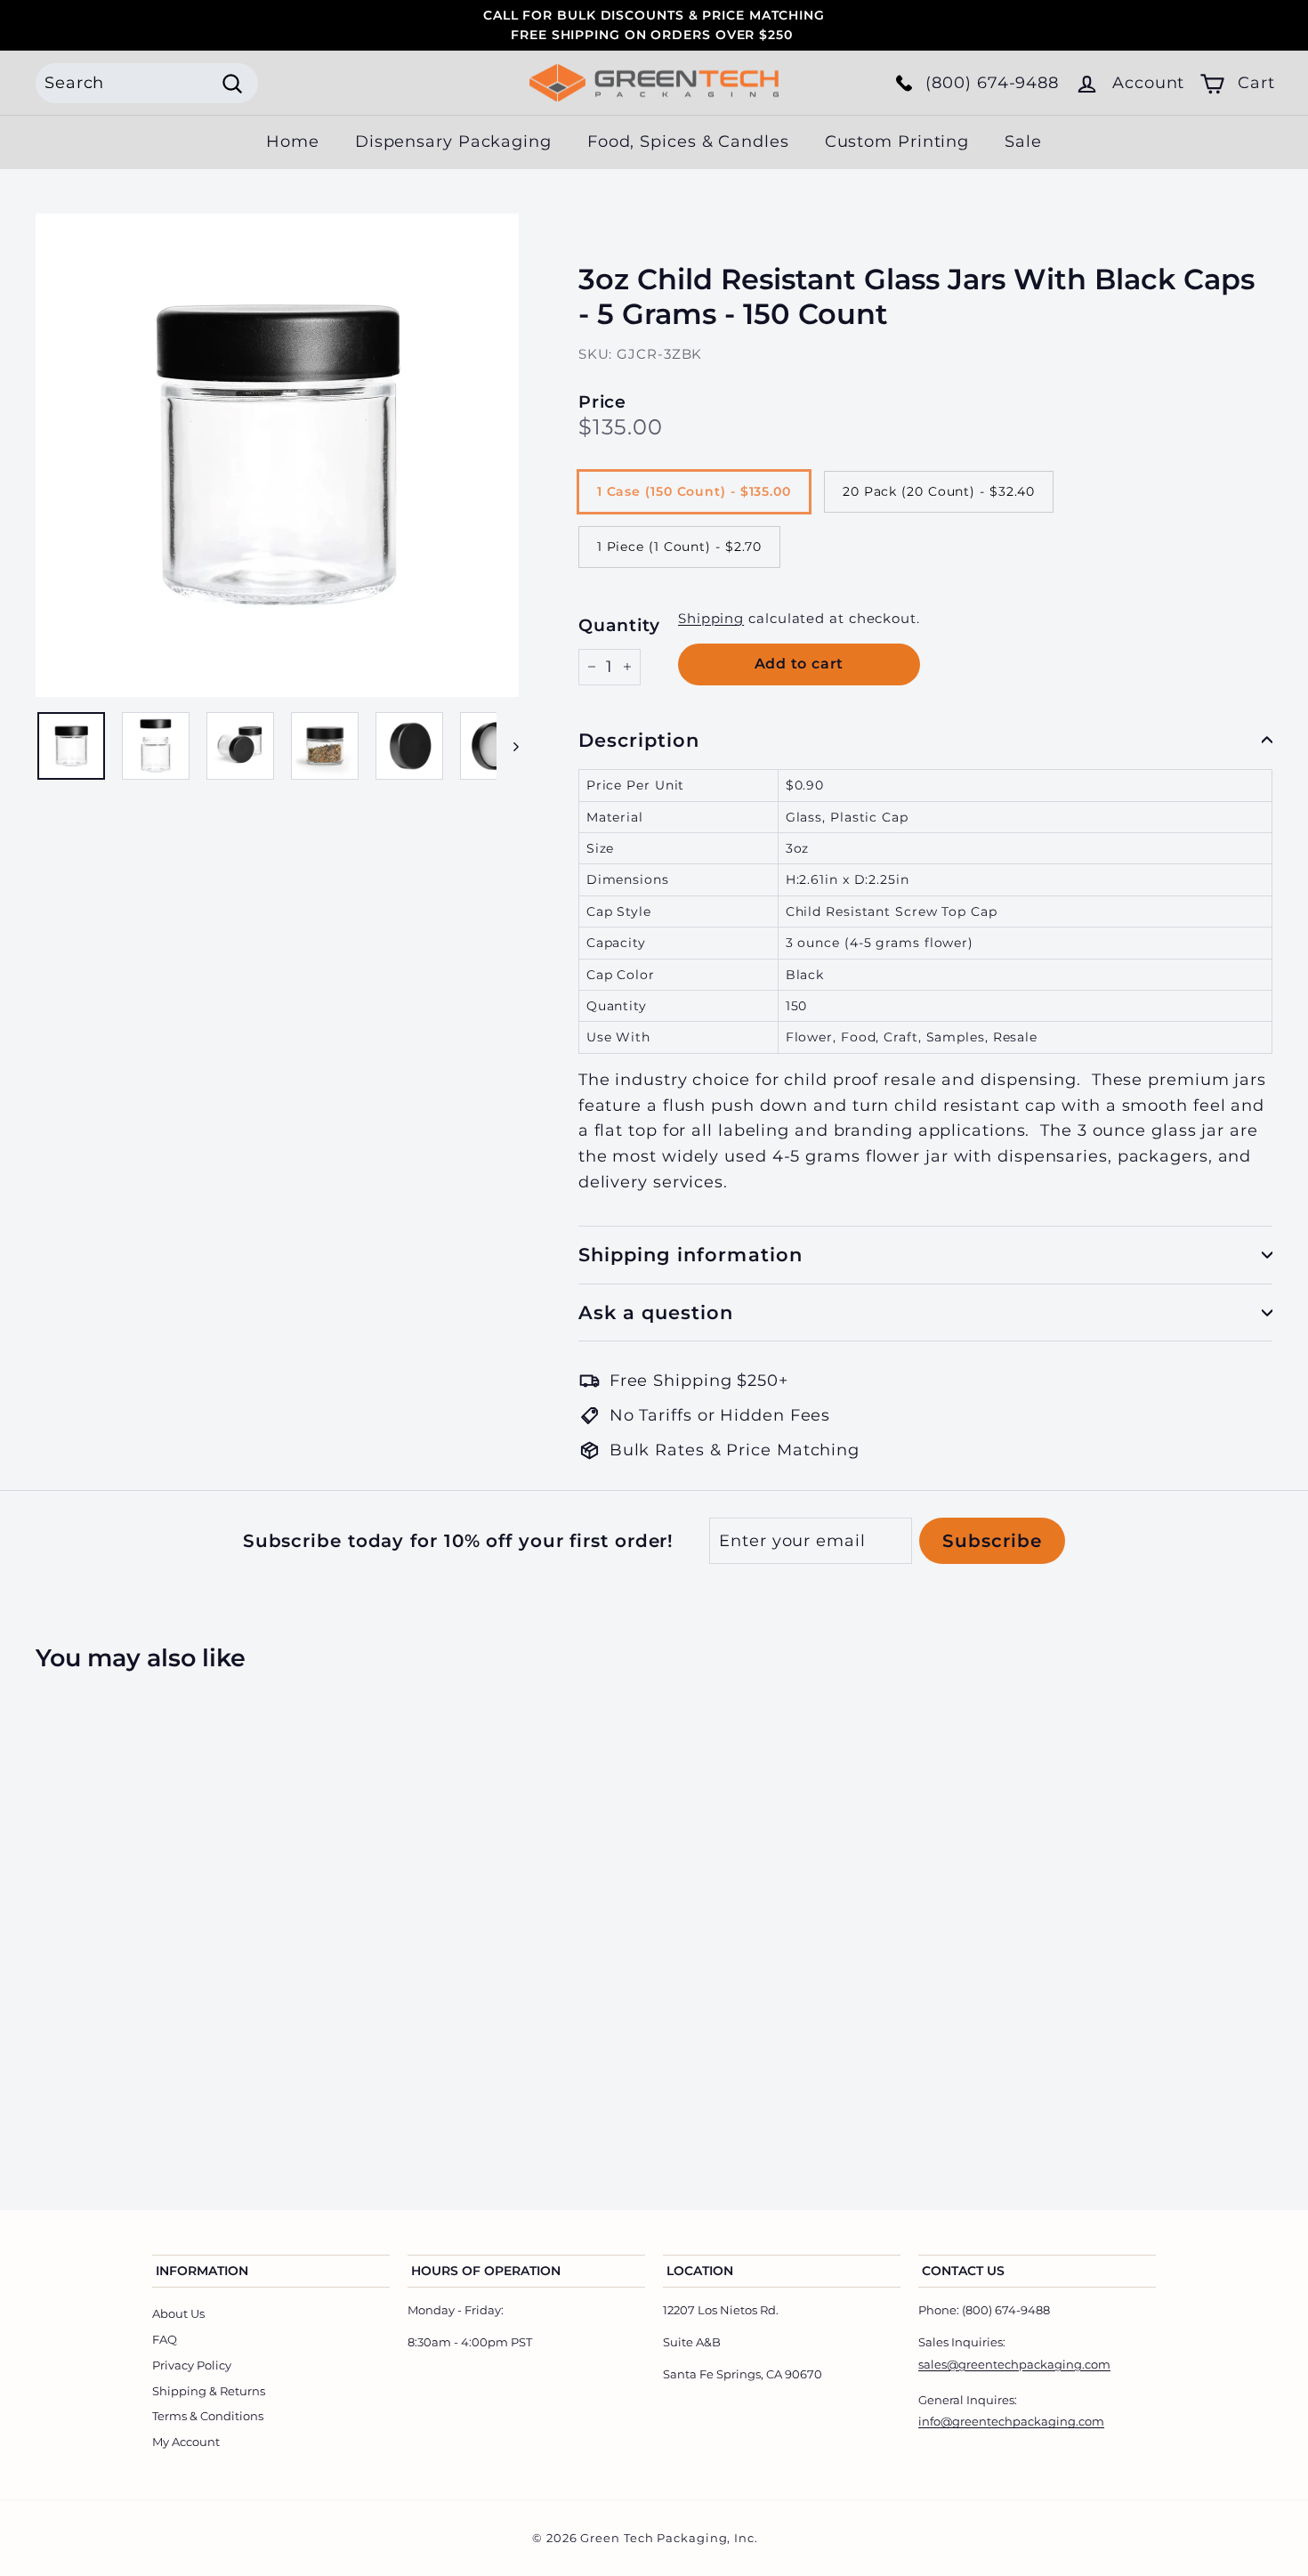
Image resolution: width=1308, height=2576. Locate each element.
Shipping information (690, 1255)
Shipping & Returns (209, 2391)
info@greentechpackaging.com (1011, 2421)
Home (293, 142)
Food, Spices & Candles (688, 142)
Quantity (619, 625)
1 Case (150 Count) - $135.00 (694, 491)
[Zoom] (277, 455)
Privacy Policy (192, 2365)
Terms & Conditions (208, 2416)
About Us (178, 2313)
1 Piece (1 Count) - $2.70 (680, 547)
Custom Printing (897, 142)
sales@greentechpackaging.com (1014, 2364)
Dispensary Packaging (453, 142)
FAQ (165, 2339)
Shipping (711, 618)
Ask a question (656, 1312)
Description (639, 740)
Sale (1023, 142)
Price (603, 402)
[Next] (508, 746)
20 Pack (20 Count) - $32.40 (939, 491)
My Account (186, 2442)
